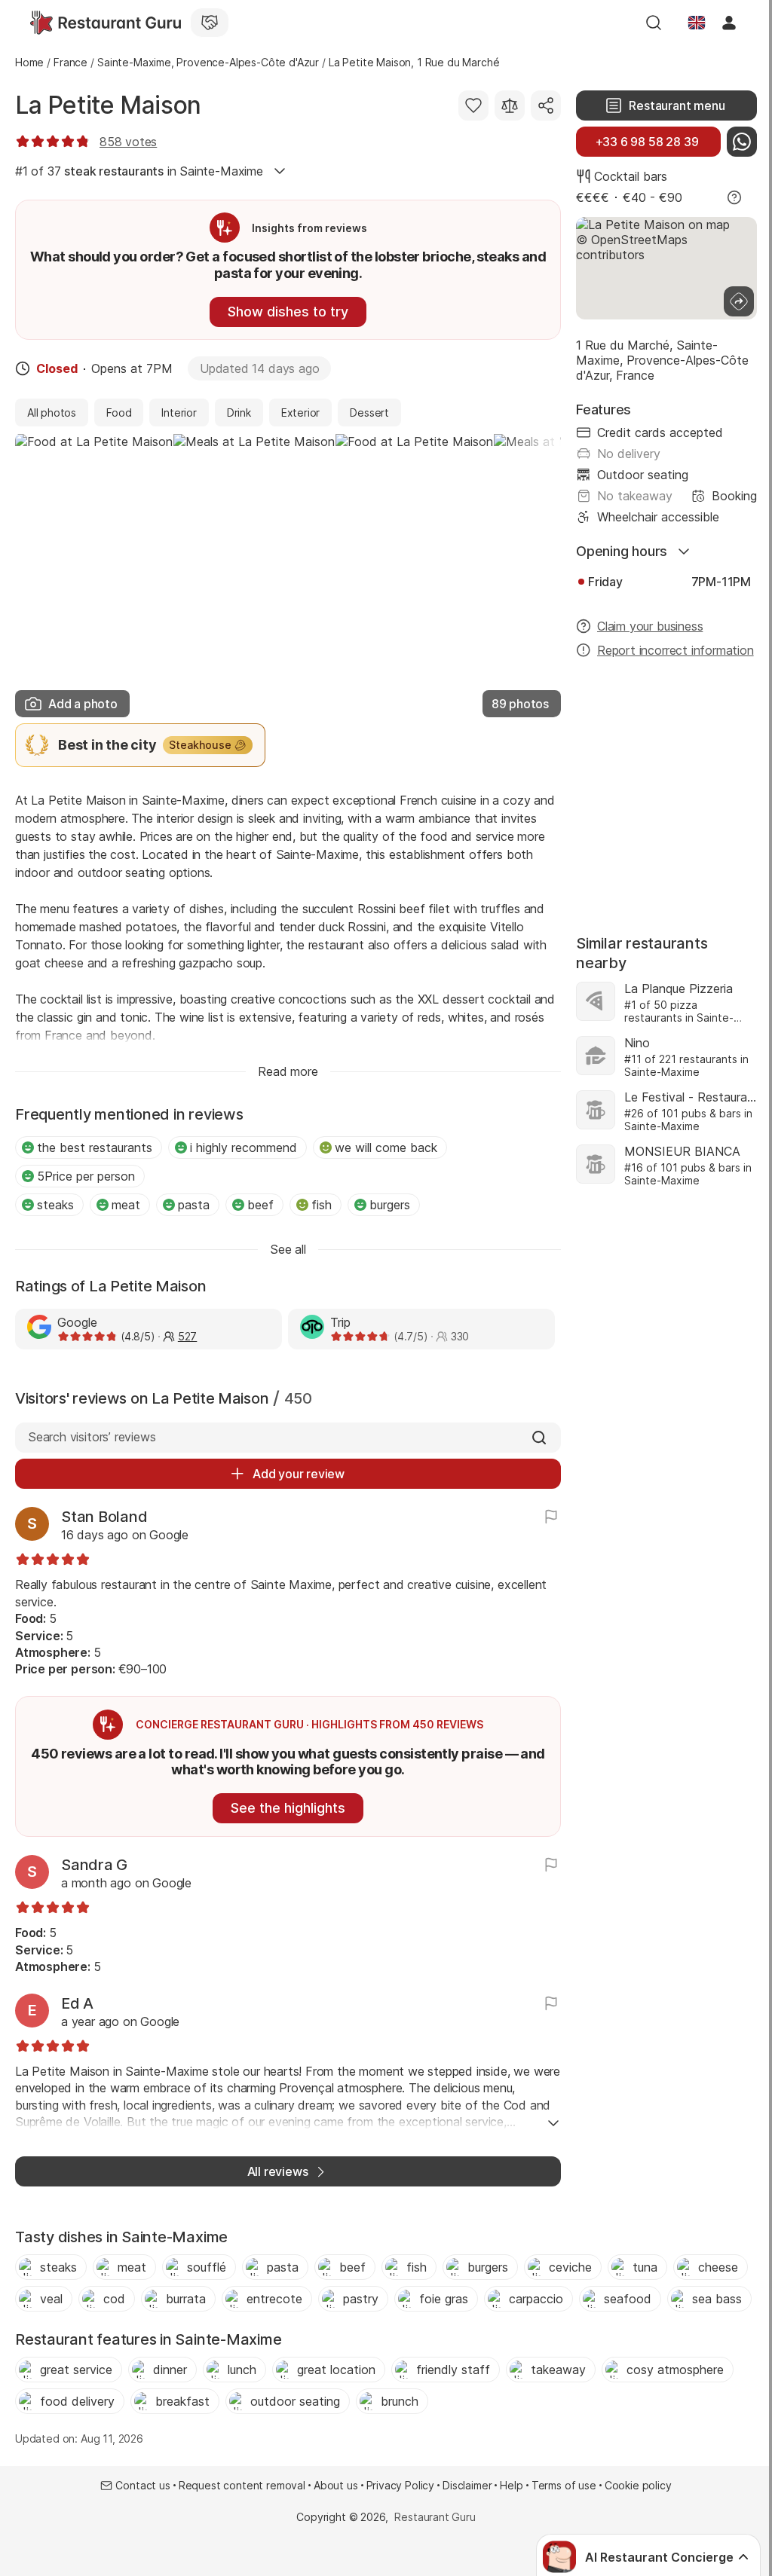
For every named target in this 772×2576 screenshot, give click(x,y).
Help (511, 2485)
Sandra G (94, 1865)
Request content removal (242, 2485)
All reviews (278, 2171)
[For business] (210, 23)
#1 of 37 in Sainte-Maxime (139, 171)
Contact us (142, 2485)
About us (336, 2485)
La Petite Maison (108, 105)
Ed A (77, 2003)
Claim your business (650, 626)
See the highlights (288, 1808)
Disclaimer (467, 2485)
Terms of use (564, 2485)
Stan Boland (104, 1517)
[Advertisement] (666, 789)
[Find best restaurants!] (106, 23)
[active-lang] (697, 23)
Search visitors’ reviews (92, 1437)
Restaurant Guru (435, 2517)
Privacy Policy (401, 2485)
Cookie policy (638, 2485)
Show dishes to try (288, 312)
